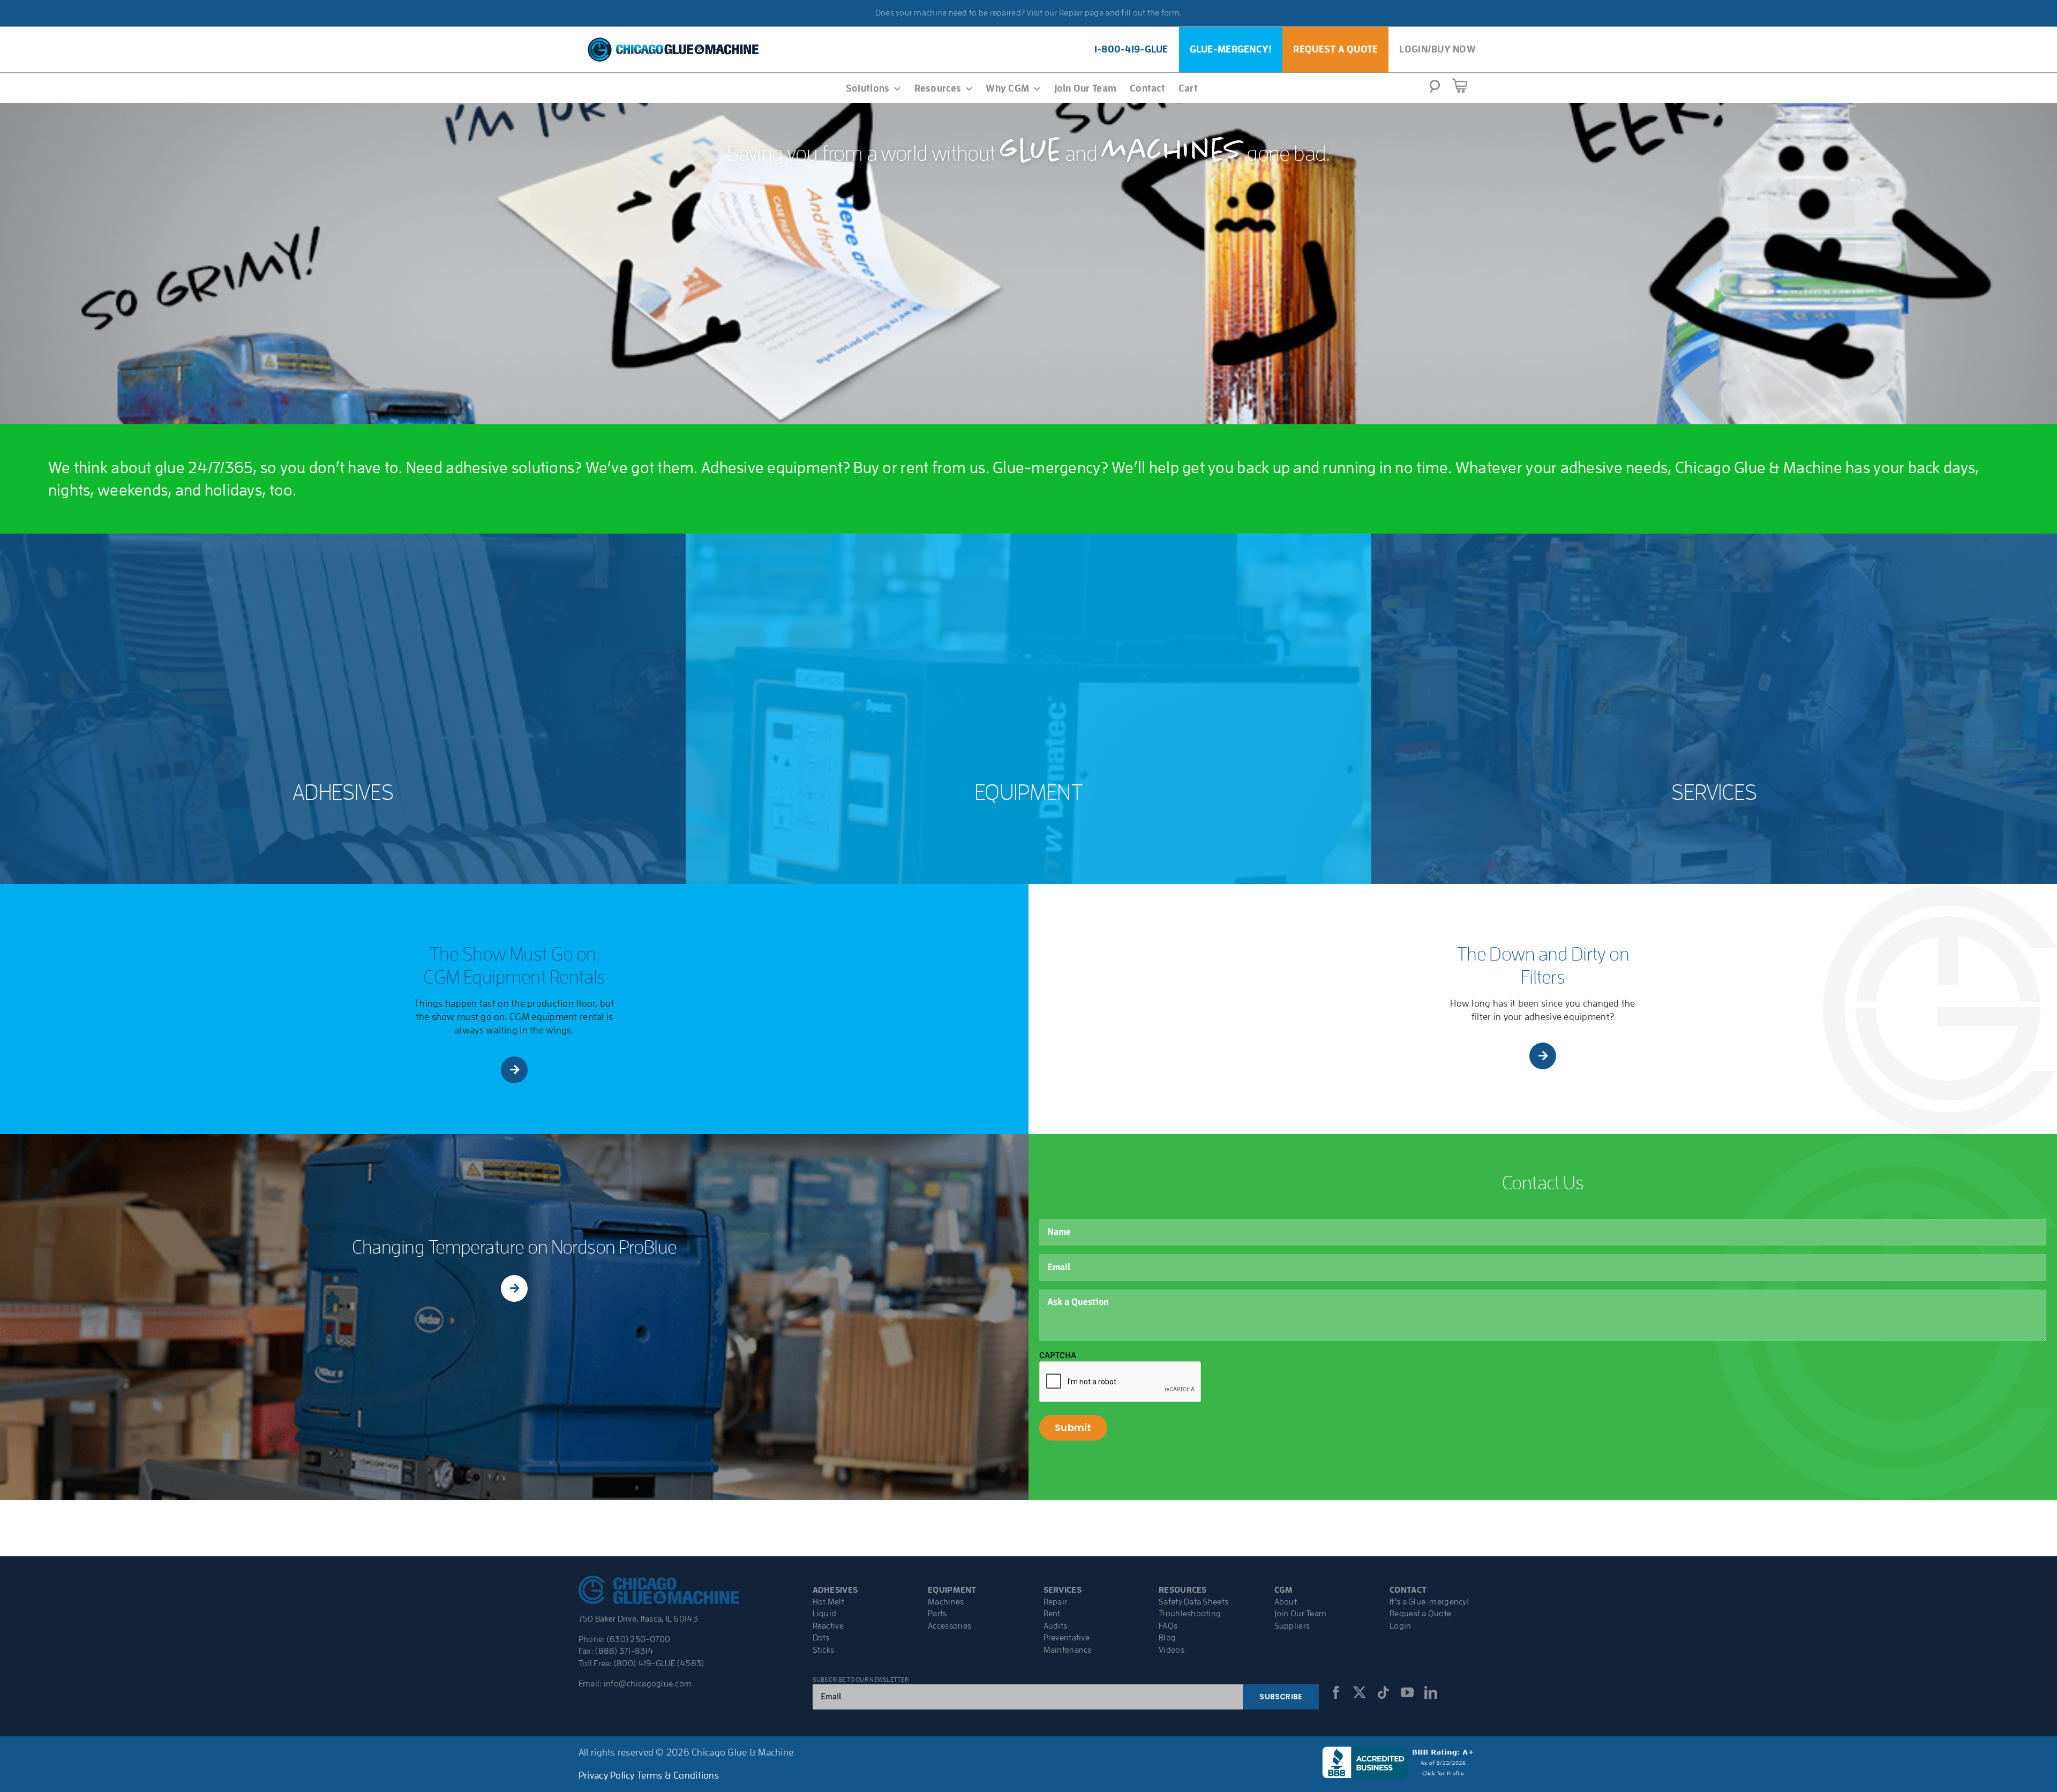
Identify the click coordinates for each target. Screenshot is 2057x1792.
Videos (1172, 1650)
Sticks (824, 1650)
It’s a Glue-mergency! (1429, 1602)
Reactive (828, 1626)
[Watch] (514, 1288)
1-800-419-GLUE (1131, 49)
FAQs (1168, 1626)
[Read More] (515, 1070)
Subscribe (1281, 1697)
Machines (946, 1602)
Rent (1052, 1614)
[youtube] (1407, 1692)
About (1286, 1602)
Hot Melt (828, 1602)
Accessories (949, 1626)
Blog (1167, 1638)
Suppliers (1292, 1626)
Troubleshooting (1190, 1614)
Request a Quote (1420, 1614)
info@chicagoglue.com (648, 1684)
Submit (1073, 1427)
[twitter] (1360, 1692)
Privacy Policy (607, 1775)
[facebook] (1336, 1692)
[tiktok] (1383, 1692)
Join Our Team (1301, 1614)
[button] (1435, 89)
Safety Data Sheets (1193, 1602)
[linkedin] (1431, 1692)
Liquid (825, 1614)
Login (1400, 1626)
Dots (821, 1638)
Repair (1056, 1602)
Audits (1056, 1626)
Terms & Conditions (678, 1775)
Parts (937, 1614)
